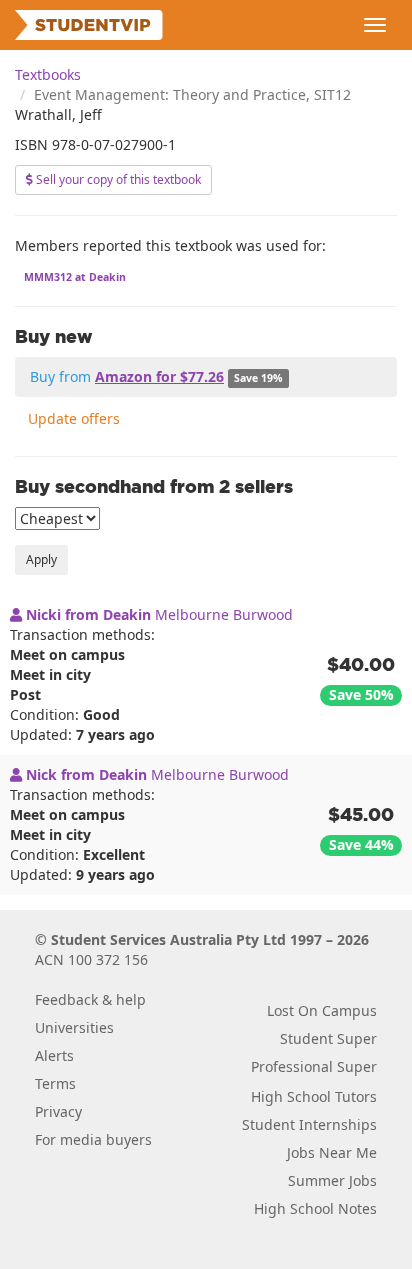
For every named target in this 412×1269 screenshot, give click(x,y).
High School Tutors (314, 1096)
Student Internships (309, 1124)
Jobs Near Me (332, 1152)
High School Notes (315, 1208)
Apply (41, 559)
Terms (55, 1083)
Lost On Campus (322, 1010)
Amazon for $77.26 (159, 376)
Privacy (58, 1111)
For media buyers (93, 1139)
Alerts (54, 1055)
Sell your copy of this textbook (117, 179)
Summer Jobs (332, 1180)
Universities (74, 1027)
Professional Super (314, 1066)
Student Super (328, 1038)
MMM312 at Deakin (75, 277)
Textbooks (48, 74)
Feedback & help (90, 999)
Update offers (74, 418)
